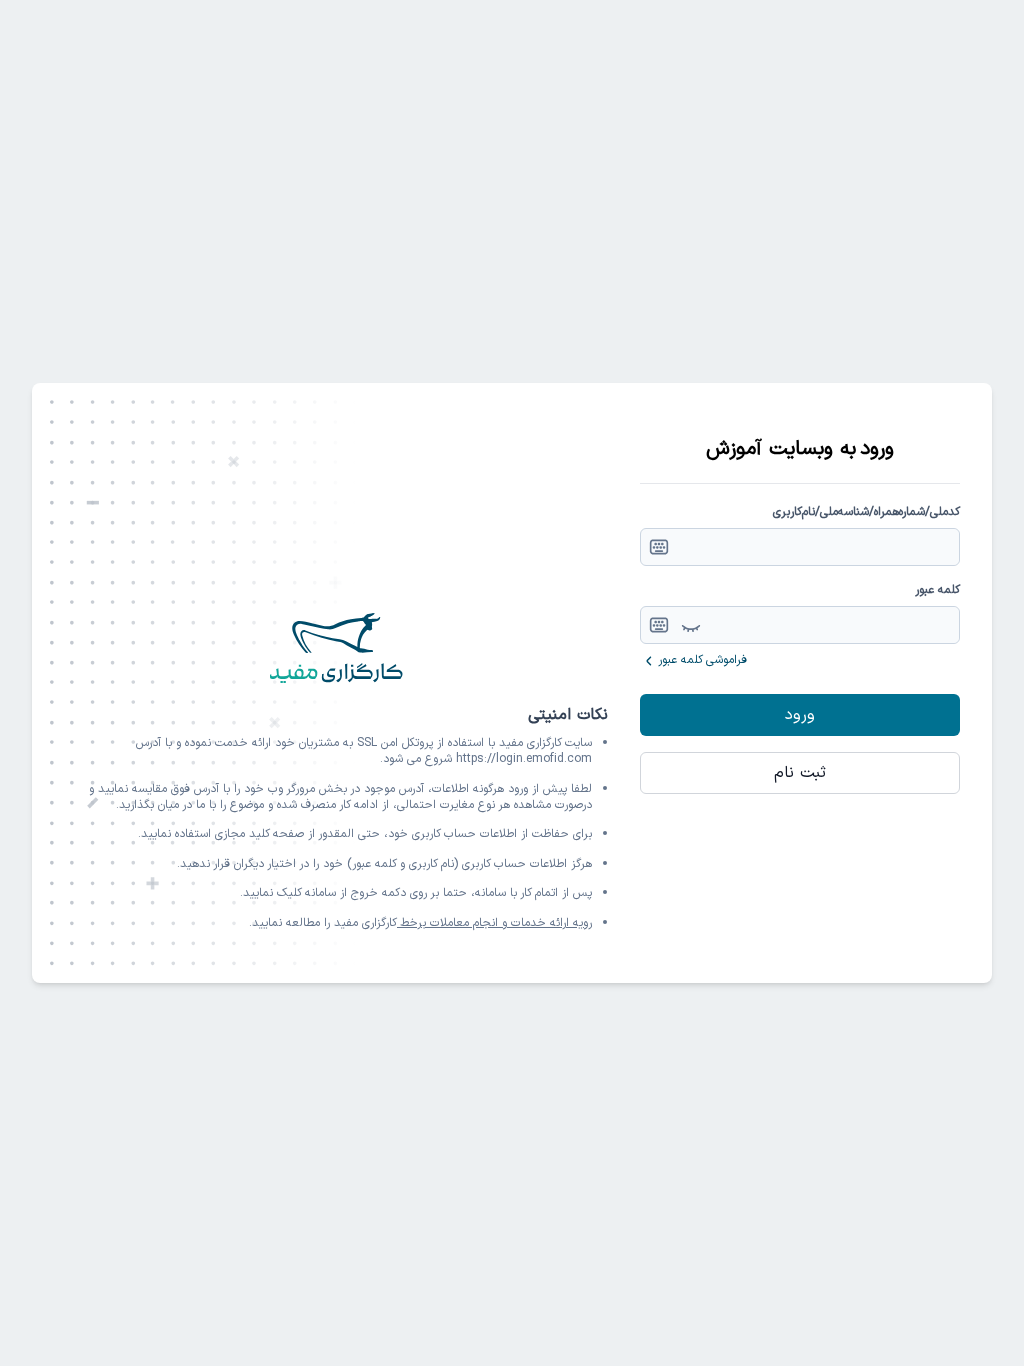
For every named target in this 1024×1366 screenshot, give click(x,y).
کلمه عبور (937, 590)
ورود (800, 715)
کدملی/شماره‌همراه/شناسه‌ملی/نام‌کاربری (866, 512)
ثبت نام (800, 773)
